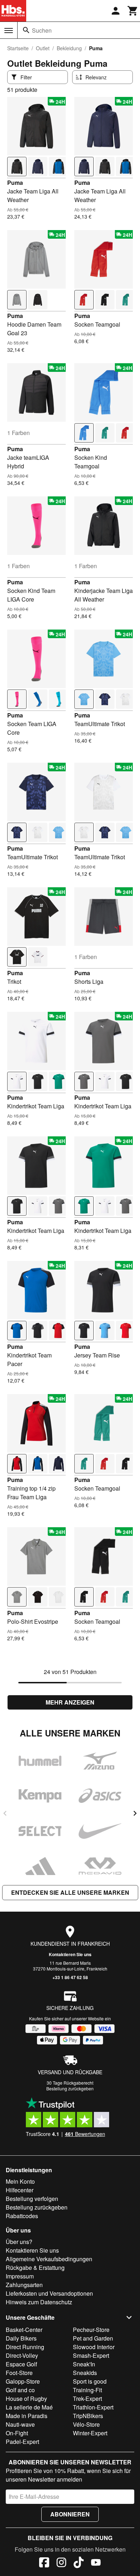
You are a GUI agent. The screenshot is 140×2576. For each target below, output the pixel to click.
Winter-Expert (90, 2433)
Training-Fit (87, 2390)
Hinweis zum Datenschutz (39, 2302)
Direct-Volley (22, 2355)
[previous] (5, 1813)
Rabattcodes (22, 2216)
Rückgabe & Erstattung (35, 2268)
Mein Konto (20, 2181)
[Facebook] (44, 2563)
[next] (135, 1813)
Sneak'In (84, 2364)
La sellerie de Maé (29, 2407)
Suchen (42, 30)
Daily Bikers (21, 2338)
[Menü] (9, 31)
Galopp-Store (23, 2381)
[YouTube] (96, 2563)
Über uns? (19, 2242)
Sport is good (90, 2381)
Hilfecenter (20, 2190)
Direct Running (25, 2347)
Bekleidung (69, 48)
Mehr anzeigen (70, 1702)
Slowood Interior (94, 2347)
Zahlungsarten (24, 2285)
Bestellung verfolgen (32, 2199)
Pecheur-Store (91, 2330)
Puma (15, 183)
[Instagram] (61, 2563)
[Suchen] (26, 30)
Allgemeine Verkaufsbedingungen (49, 2259)
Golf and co (20, 2390)
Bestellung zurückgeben (70, 2088)
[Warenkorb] (133, 11)
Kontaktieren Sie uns (70, 1954)
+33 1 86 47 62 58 (70, 1977)
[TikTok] (79, 2563)
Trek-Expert (87, 2399)
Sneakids (85, 2373)
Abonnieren (70, 2514)
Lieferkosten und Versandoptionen (49, 2293)
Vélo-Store (86, 2424)
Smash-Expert (91, 2355)
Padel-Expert (22, 2442)
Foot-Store (19, 2373)
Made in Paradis (27, 2416)
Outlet (43, 48)
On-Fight (17, 2433)
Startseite (18, 48)
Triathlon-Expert (93, 2407)
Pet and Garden (93, 2338)
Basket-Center (24, 2330)
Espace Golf (21, 2364)
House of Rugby (26, 2399)
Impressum (20, 2276)
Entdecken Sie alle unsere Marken (70, 1892)
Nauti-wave (20, 2424)
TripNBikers (88, 2416)
